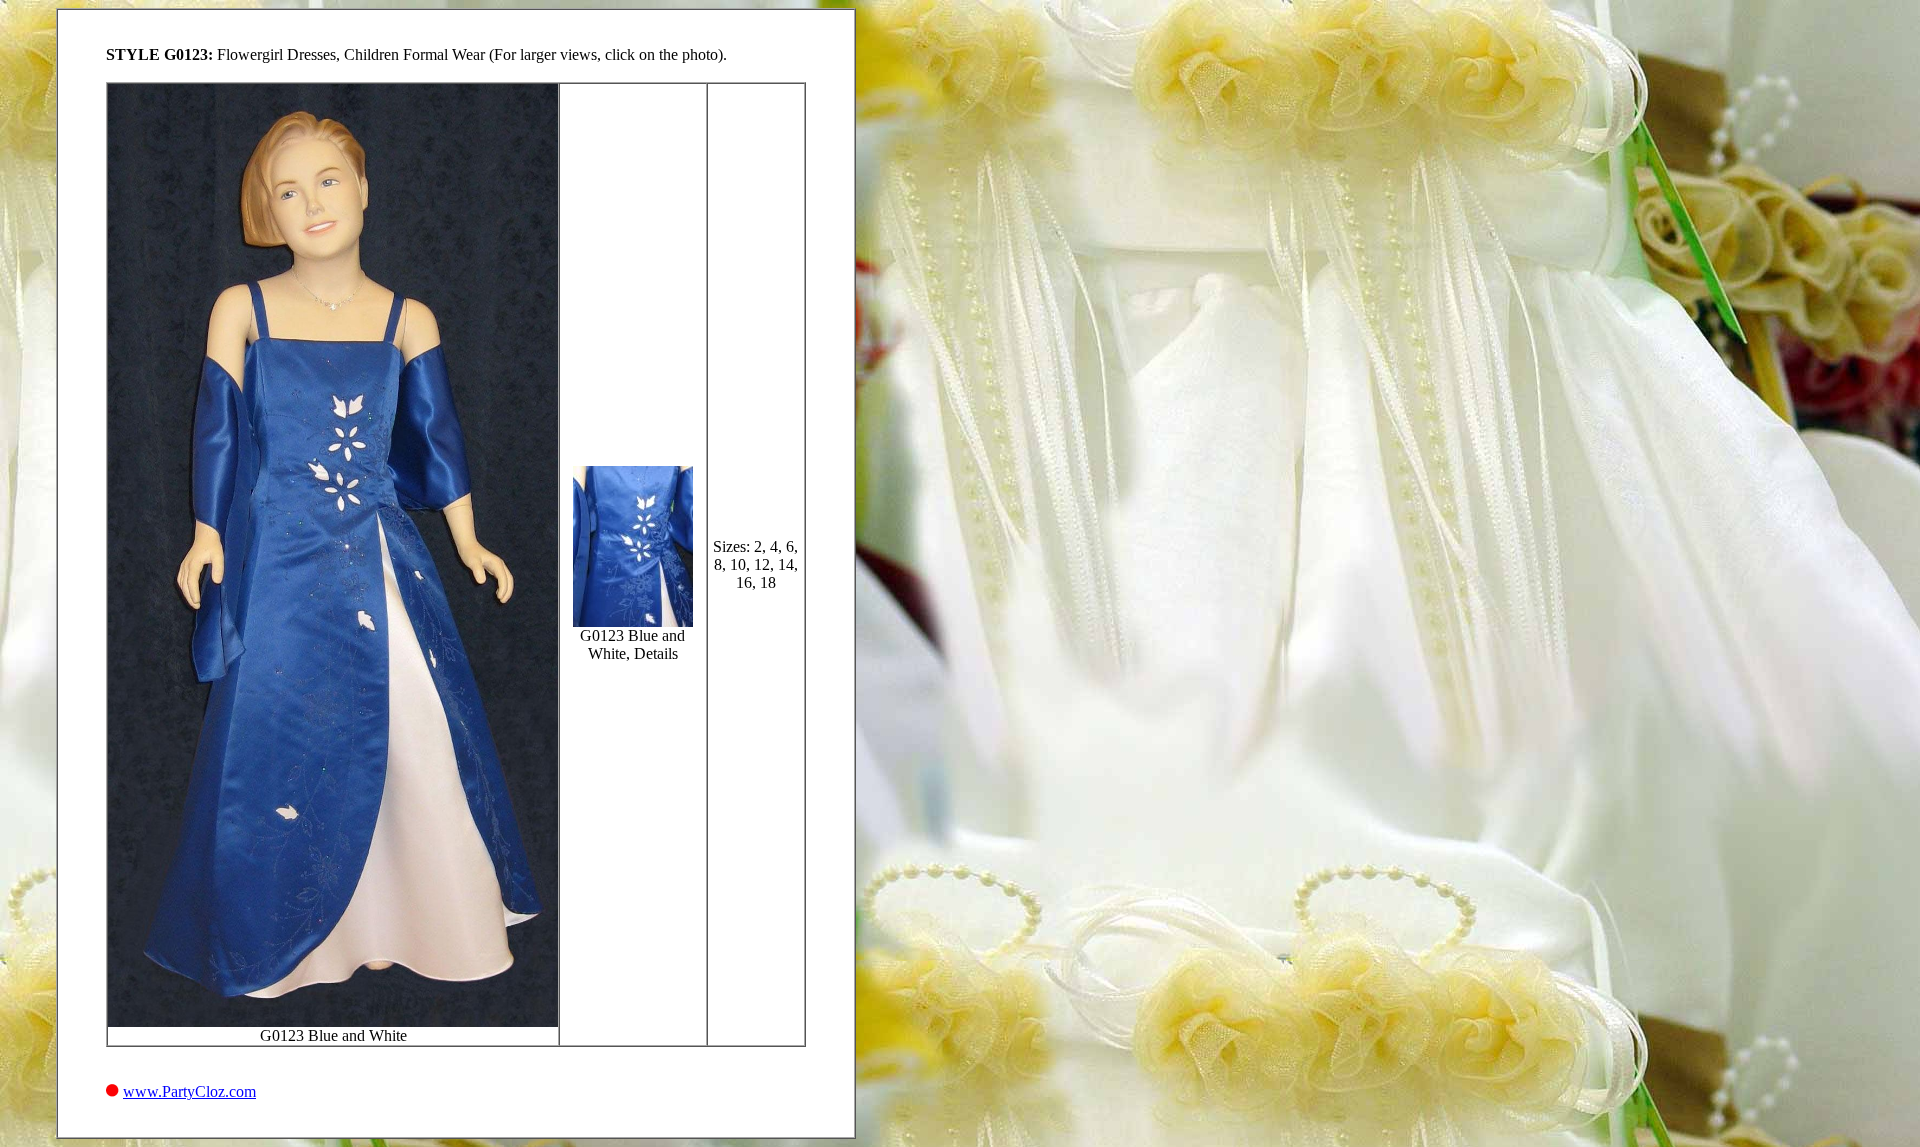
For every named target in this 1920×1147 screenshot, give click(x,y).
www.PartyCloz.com (189, 1091)
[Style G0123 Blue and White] (333, 1021)
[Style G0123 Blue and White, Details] (633, 621)
